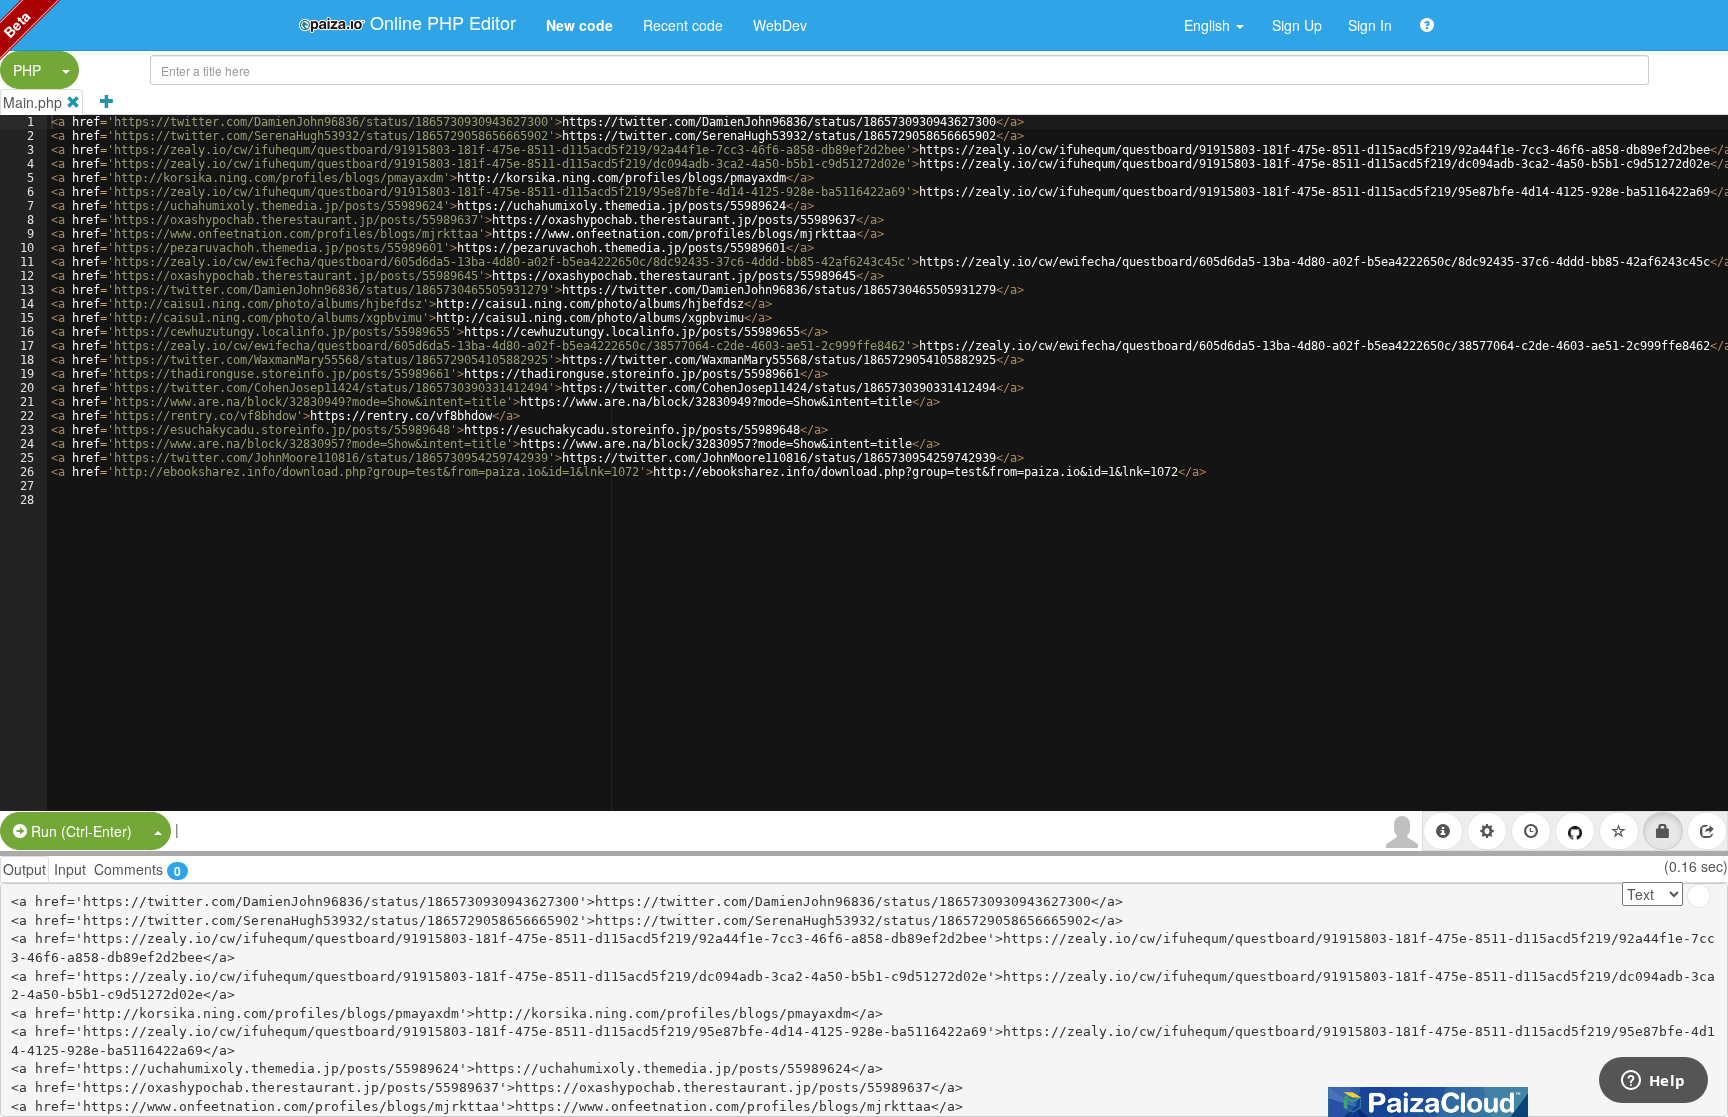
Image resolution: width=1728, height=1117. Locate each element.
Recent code (683, 25)
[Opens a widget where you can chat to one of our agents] (1653, 1082)
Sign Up (1297, 25)
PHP (27, 70)
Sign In (1370, 25)
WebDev (780, 25)
